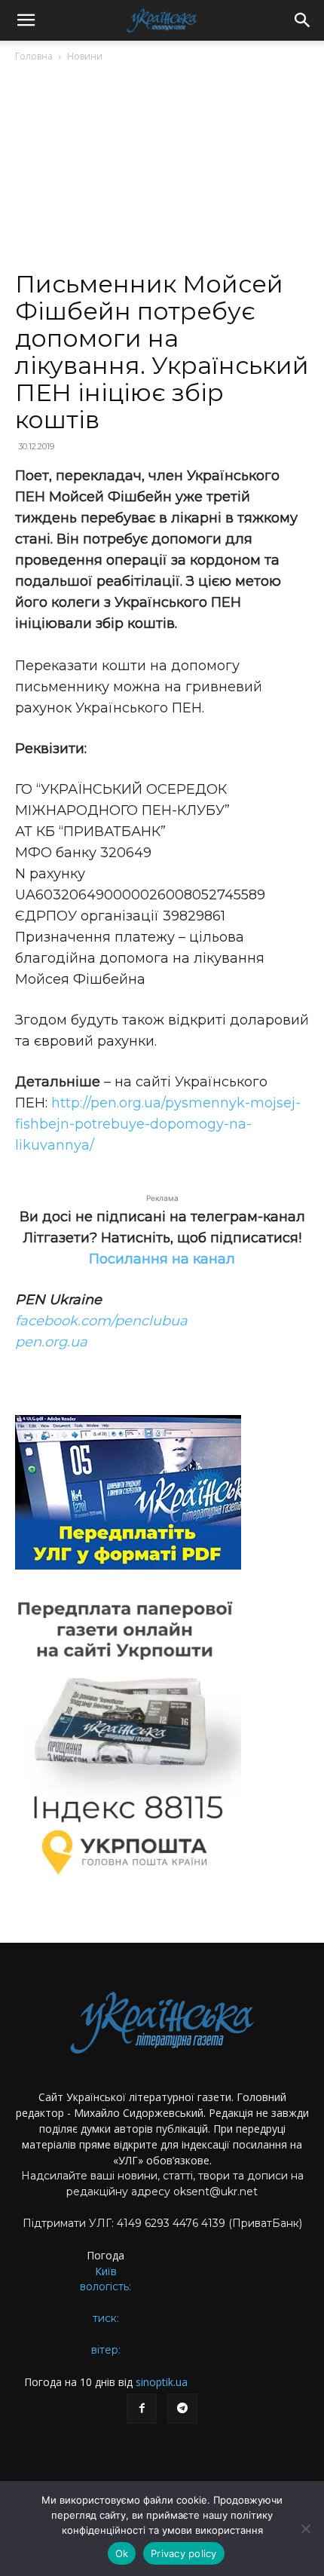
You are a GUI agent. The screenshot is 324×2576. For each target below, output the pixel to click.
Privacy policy (184, 2553)
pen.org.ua (51, 1342)
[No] (305, 2529)
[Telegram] (182, 2409)
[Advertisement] (162, 173)
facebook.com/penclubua (101, 1321)
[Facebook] (142, 2409)
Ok (122, 2553)
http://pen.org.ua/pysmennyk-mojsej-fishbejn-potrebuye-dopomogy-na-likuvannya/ (158, 1124)
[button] (26, 20)
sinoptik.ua (162, 2382)
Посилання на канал (162, 1259)
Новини (85, 56)
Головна (34, 56)
